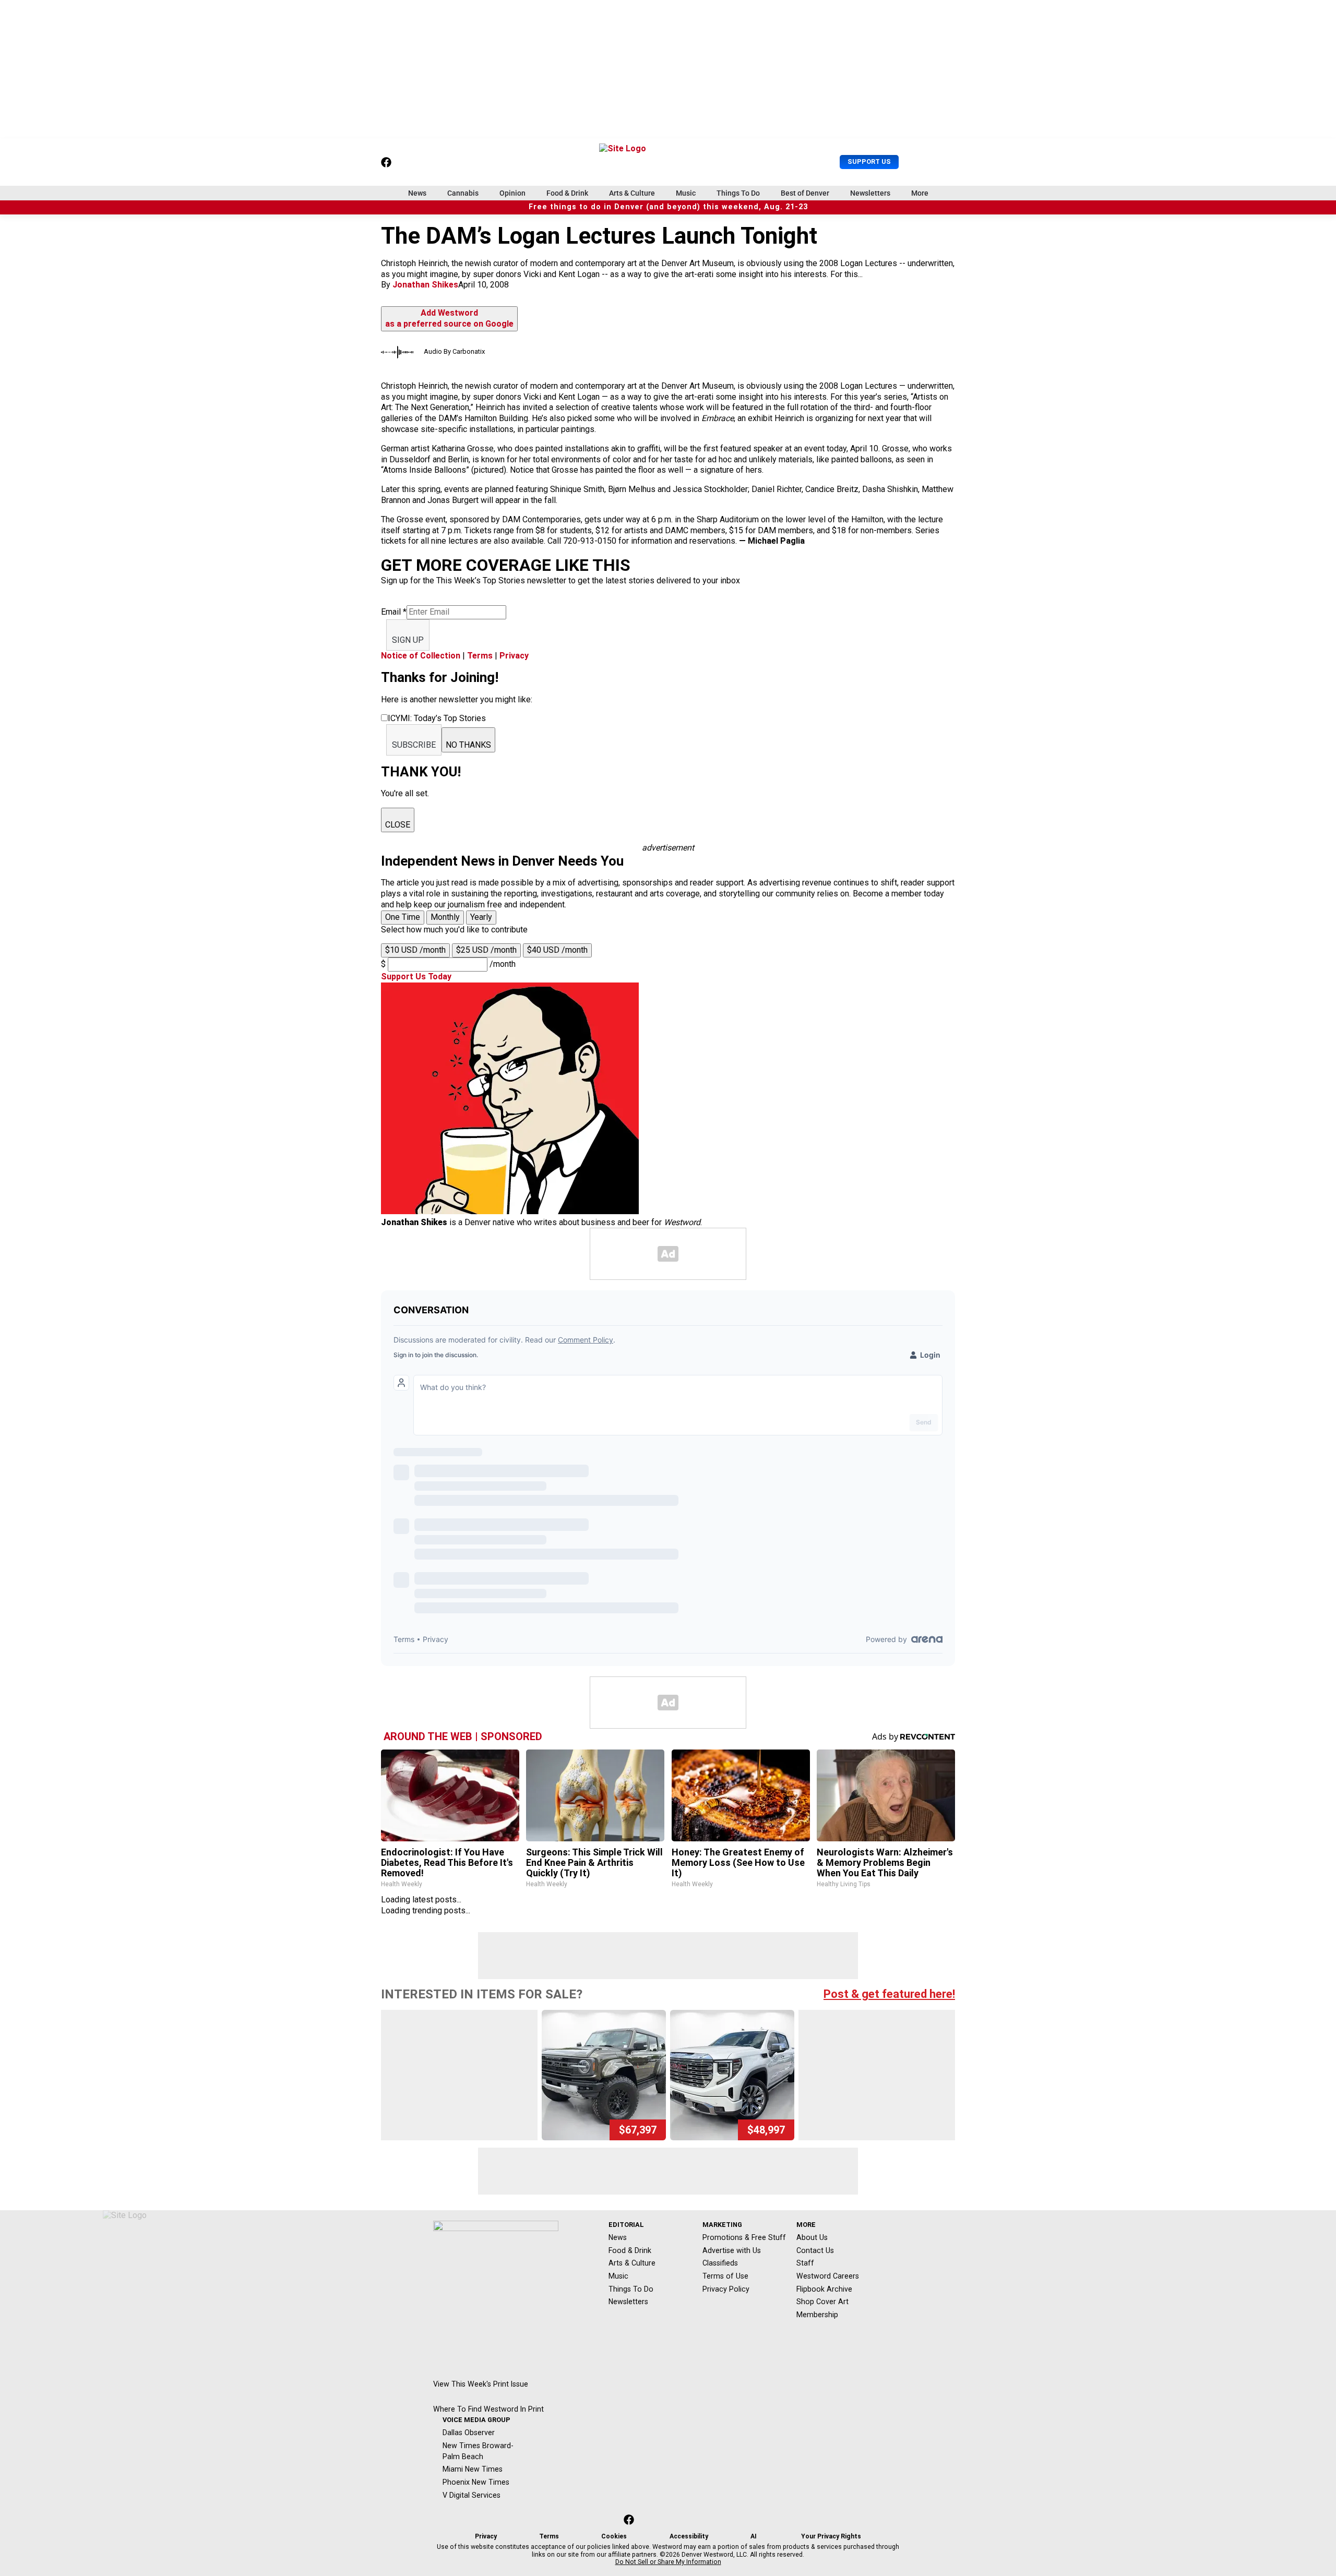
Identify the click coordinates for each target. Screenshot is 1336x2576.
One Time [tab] (403, 917)
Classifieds (720, 2263)
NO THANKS (468, 745)
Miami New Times (473, 2469)
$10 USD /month (415, 950)
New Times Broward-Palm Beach (478, 2451)
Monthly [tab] (445, 917)
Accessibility (689, 2536)
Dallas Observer (469, 2433)
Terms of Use (725, 2276)
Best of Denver (805, 193)
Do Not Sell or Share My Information (668, 2562)
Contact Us (815, 2250)
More (920, 193)
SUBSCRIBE (414, 745)
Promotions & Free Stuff (744, 2237)
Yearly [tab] (481, 917)
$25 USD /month (486, 950)
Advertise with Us (732, 2250)
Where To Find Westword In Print (488, 2409)
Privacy (514, 656)
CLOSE (398, 825)
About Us (812, 2237)
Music (686, 193)
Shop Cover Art (822, 2302)
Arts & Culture (632, 193)
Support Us (869, 161)
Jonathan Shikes (425, 285)
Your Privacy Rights (831, 2536)
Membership (817, 2315)
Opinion (512, 193)
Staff (805, 2263)
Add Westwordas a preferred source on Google (449, 318)
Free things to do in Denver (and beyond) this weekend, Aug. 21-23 (668, 207)
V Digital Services (472, 2495)
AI (754, 2536)
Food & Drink (567, 193)
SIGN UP (408, 640)
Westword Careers (828, 2276)
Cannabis (463, 193)
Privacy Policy (726, 2289)
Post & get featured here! (889, 1994)
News (417, 193)
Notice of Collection (421, 656)
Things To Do (738, 193)
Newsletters (870, 193)
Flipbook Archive (824, 2289)
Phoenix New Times (476, 2482)
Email (394, 612)
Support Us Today (416, 977)
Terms (480, 656)
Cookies (614, 2536)
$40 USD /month (557, 950)
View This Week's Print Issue (481, 2384)
